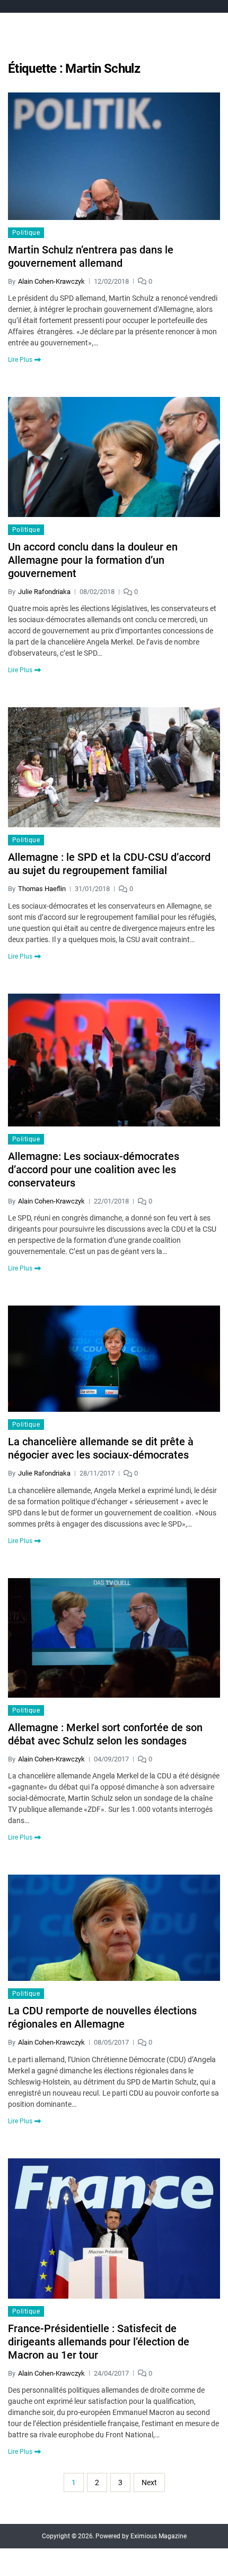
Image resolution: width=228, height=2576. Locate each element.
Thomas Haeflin (42, 889)
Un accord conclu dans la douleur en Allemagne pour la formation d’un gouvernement (93, 560)
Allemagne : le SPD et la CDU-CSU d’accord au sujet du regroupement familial (109, 864)
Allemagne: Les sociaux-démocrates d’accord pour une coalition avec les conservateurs (94, 1170)
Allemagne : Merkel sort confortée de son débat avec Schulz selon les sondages (105, 1734)
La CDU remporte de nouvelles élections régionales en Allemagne (102, 2017)
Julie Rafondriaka (44, 592)
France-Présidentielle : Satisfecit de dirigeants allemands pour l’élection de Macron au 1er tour (99, 2342)
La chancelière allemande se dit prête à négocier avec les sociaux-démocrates (101, 1448)
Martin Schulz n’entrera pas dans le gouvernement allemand (91, 256)
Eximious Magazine (159, 2536)
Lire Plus (20, 360)
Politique (26, 233)
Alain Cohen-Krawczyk (51, 281)
